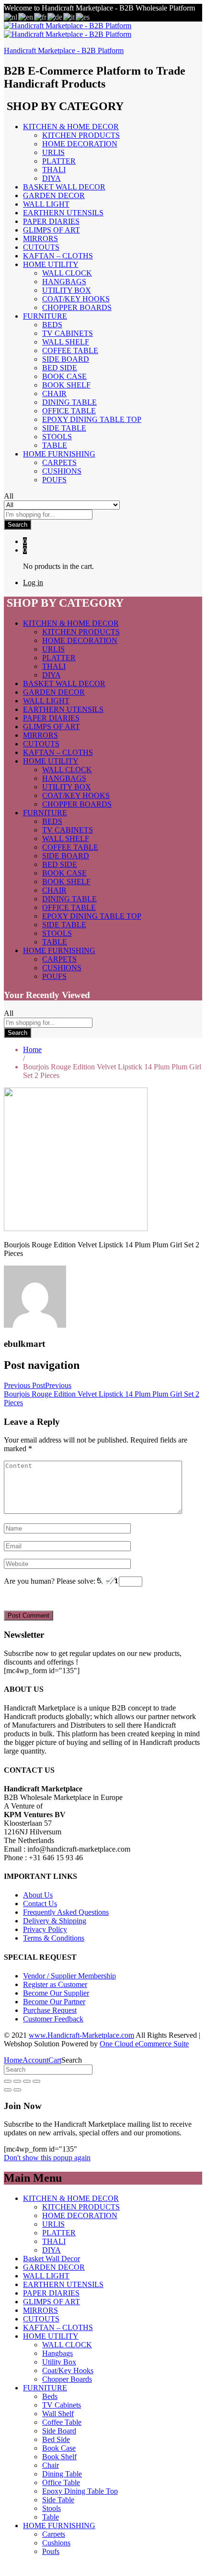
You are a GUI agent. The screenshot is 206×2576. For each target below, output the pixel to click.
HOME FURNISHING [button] (59, 454)
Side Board (66, 359)
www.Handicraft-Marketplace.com (81, 2035)
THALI (54, 170)
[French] (41, 17)
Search (17, 525)
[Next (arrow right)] (17, 2090)
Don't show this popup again (47, 2158)
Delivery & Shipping (55, 1921)
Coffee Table (70, 350)
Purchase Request (50, 2010)
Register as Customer (55, 1984)
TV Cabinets (68, 333)
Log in (33, 583)
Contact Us (40, 1904)
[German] (55, 17)
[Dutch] (11, 17)
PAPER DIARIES (51, 221)
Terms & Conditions (54, 1938)
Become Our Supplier (56, 1993)
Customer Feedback (53, 2019)
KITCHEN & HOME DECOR (71, 2198)
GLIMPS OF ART (51, 230)
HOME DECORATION (80, 144)
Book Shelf (66, 385)
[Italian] (69, 17)
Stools (57, 437)
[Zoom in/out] (36, 2081)
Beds (52, 325)
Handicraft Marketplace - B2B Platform (64, 50)
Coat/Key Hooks (76, 299)
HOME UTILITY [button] (51, 264)
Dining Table (69, 402)
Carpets (59, 462)
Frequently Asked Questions (66, 1912)
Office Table (69, 411)
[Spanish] (83, 17)
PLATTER (59, 161)
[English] (26, 17)
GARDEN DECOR (54, 195)
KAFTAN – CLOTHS (58, 256)
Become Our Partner (54, 2002)
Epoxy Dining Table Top (92, 419)
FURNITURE (45, 2388)
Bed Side (60, 368)
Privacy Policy (45, 1929)
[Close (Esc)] (8, 2081)
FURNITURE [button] (45, 316)
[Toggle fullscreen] (27, 2081)
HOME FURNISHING (59, 2526)
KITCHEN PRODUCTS (81, 135)
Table (55, 445)
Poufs (54, 480)
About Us (38, 1895)
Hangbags (64, 282)
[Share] (17, 2081)
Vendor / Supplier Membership (69, 1976)
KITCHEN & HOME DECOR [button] (71, 127)
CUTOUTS (41, 247)
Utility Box (67, 290)
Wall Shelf (66, 342)
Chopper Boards (77, 307)
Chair (54, 394)
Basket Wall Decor (64, 187)
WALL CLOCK (67, 273)
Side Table (64, 428)
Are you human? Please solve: (51, 1581)
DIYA (51, 178)
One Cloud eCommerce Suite (144, 2044)
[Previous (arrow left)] (8, 2090)
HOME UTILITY (51, 2336)
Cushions (62, 471)
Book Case (64, 376)
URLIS (53, 152)
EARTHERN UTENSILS (63, 213)
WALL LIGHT (46, 204)
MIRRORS (40, 239)
